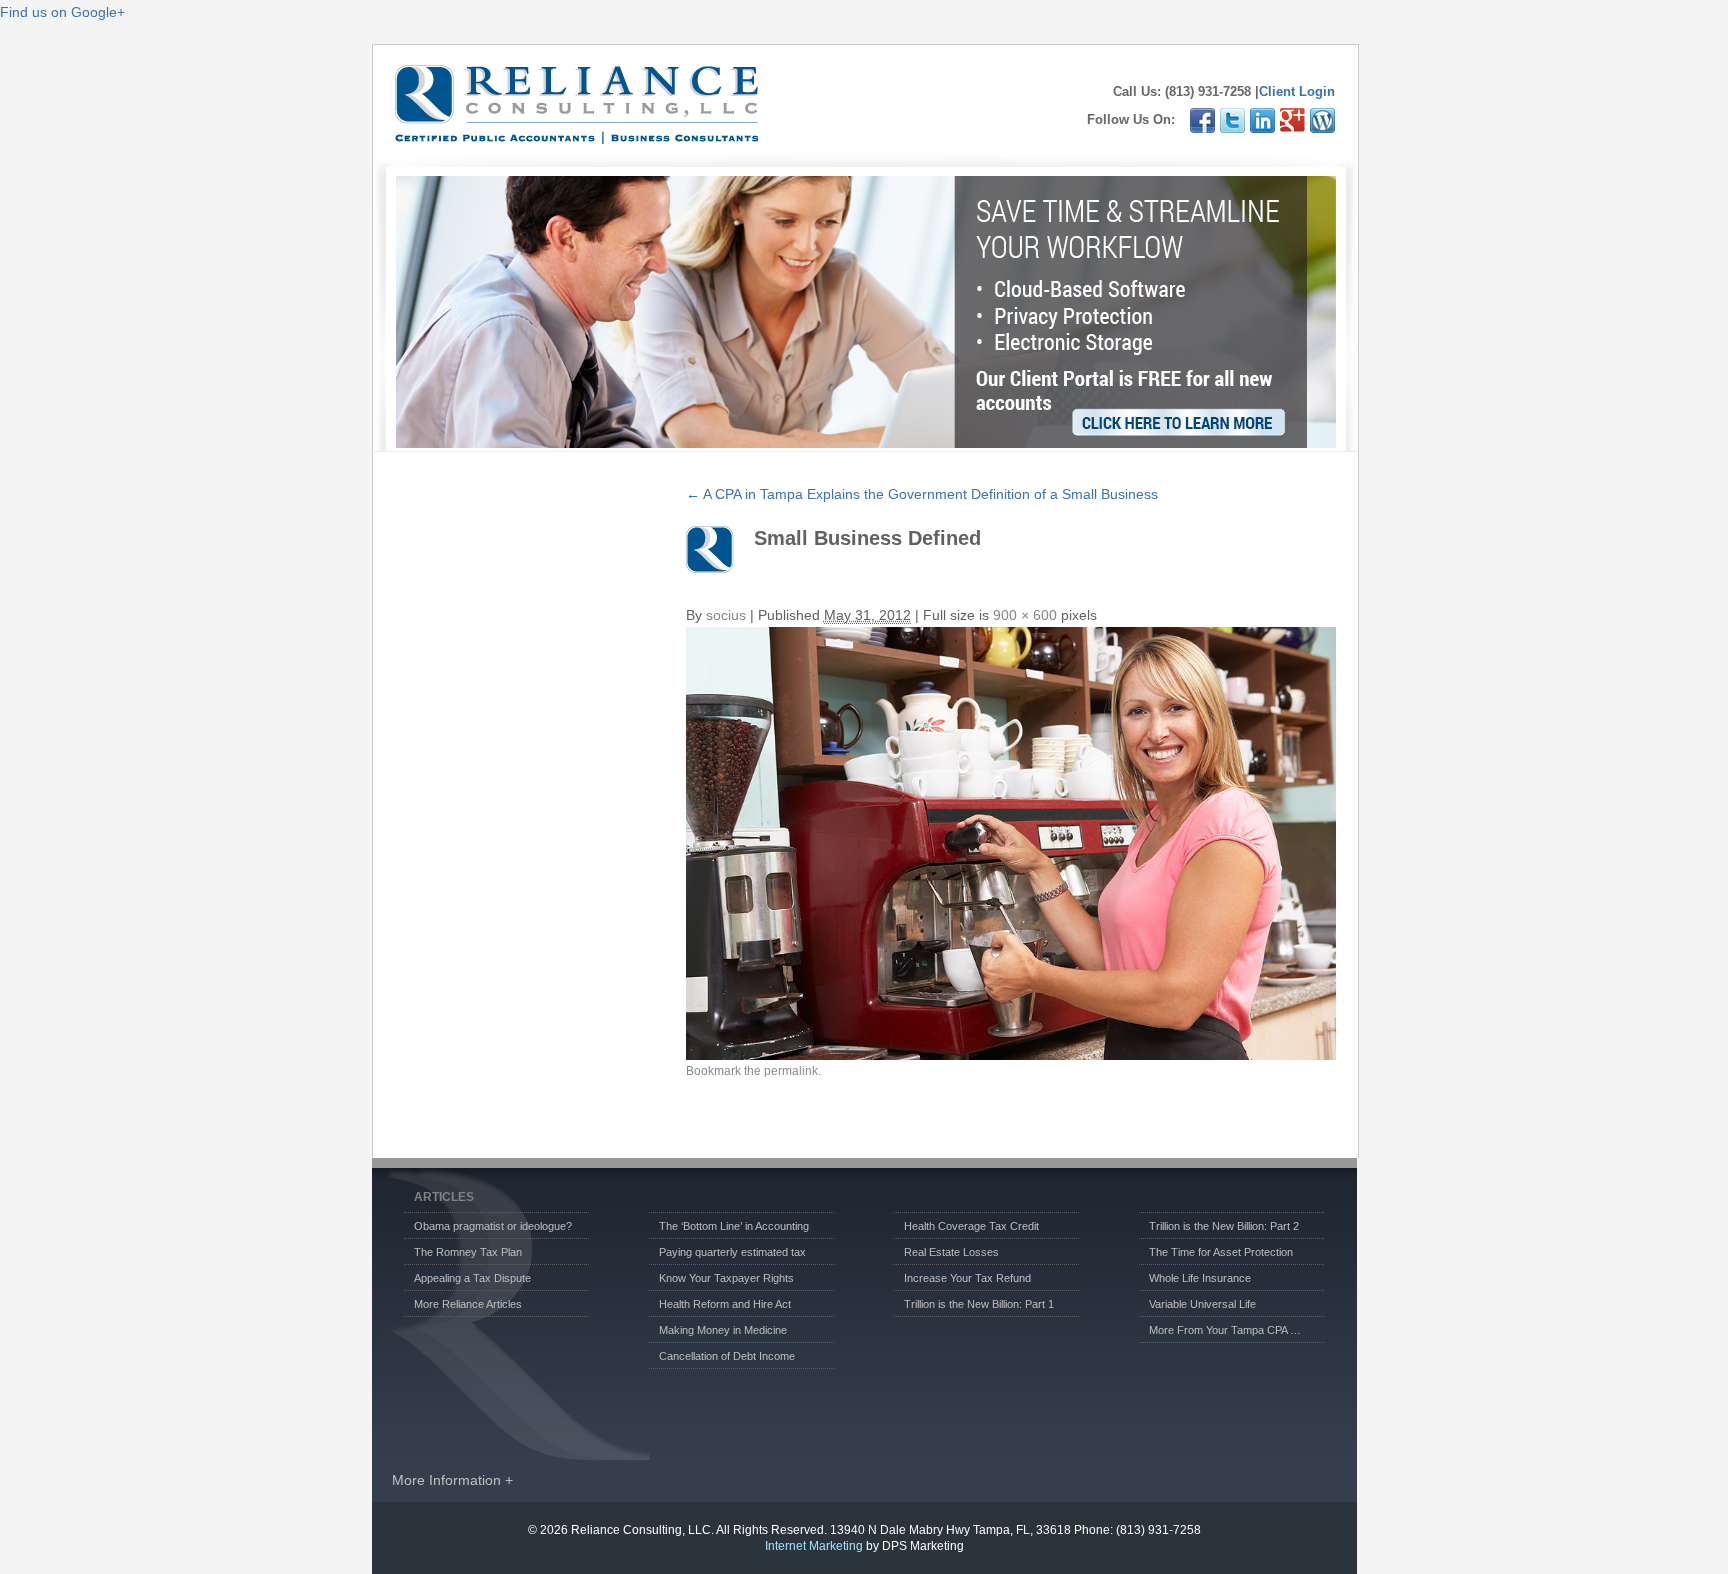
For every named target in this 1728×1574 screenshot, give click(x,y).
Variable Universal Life (1202, 1304)
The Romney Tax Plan (468, 1252)
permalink (791, 1071)
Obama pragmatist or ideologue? (493, 1226)
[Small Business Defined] (1011, 843)
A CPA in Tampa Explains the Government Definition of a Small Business (922, 494)
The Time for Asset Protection (1221, 1252)
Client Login (1297, 91)
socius (726, 615)
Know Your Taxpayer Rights (726, 1278)
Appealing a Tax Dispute (472, 1278)
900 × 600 (1025, 615)
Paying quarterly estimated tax (732, 1252)
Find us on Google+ (62, 12)
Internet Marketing (814, 1546)
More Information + (452, 1480)
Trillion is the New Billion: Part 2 (1224, 1226)
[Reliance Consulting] (576, 133)
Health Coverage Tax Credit (971, 1226)
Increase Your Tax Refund (967, 1278)
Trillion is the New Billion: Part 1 (979, 1304)
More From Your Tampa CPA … (1225, 1330)
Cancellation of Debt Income (727, 1356)
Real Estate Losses (951, 1252)
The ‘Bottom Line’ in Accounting (734, 1226)
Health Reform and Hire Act (725, 1304)
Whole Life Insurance (1200, 1278)
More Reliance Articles (468, 1304)
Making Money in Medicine (723, 1330)
